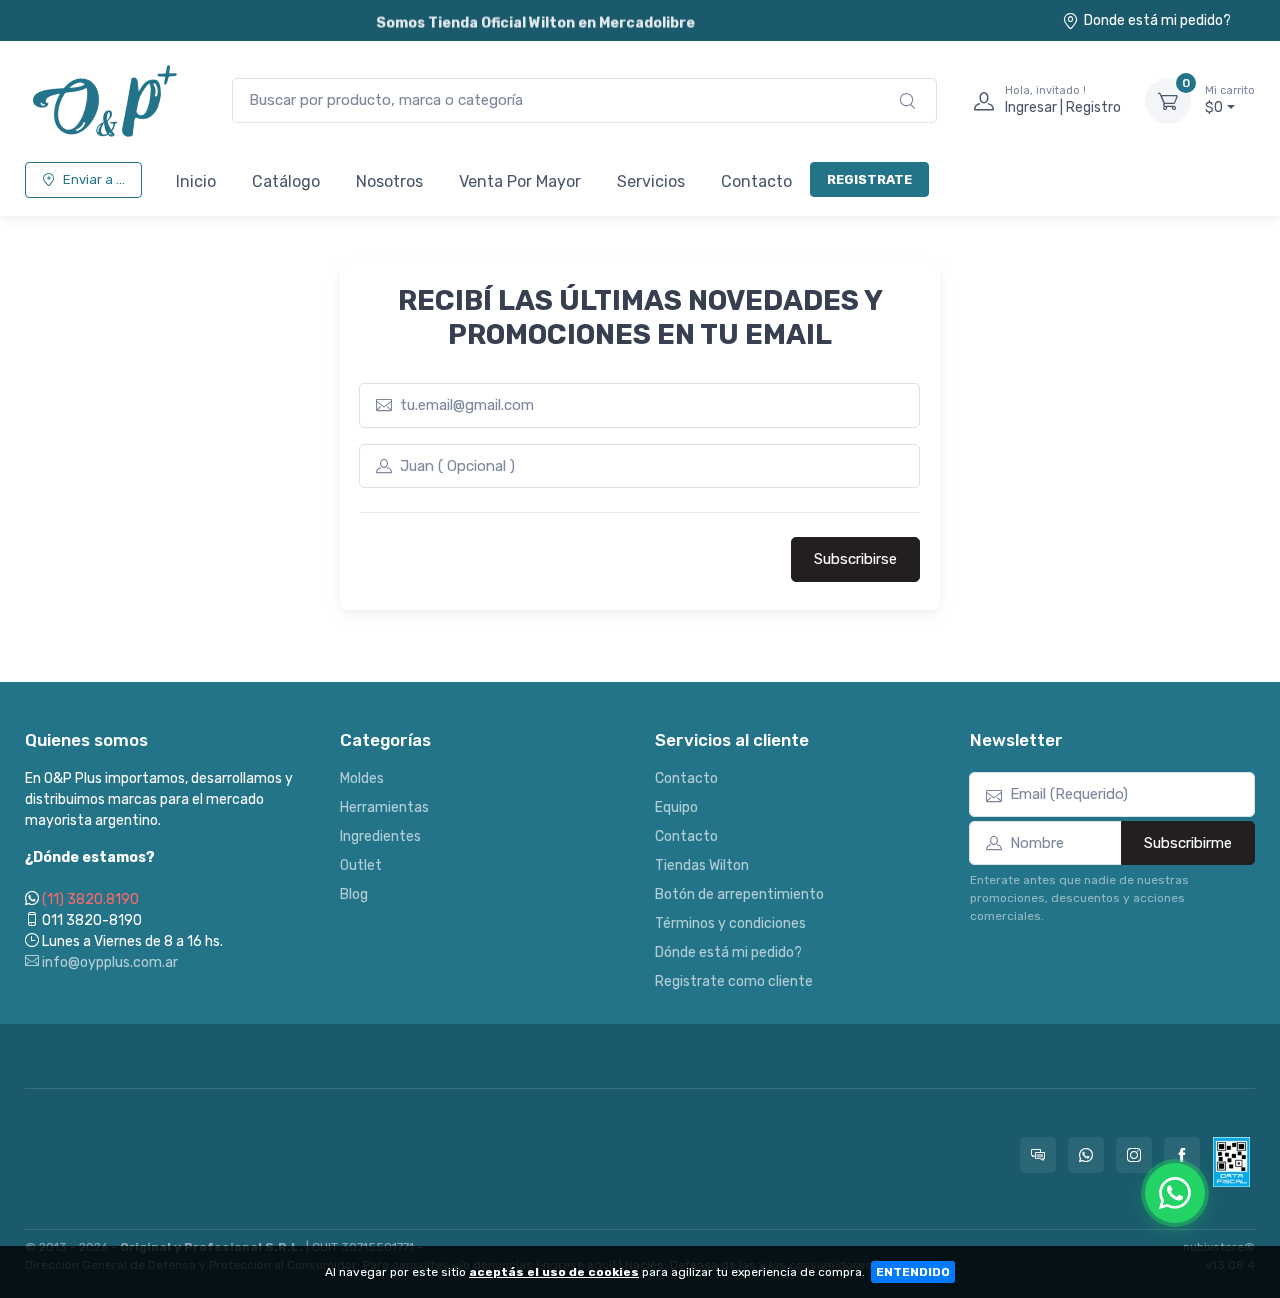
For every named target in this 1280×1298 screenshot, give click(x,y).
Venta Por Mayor (520, 181)
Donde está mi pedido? (1157, 20)
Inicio (196, 181)
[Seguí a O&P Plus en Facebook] (1182, 1155)
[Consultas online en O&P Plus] (1038, 1155)
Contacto (756, 181)
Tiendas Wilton (702, 865)
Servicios (651, 181)
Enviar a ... (94, 179)
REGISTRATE (869, 179)
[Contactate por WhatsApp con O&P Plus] (1086, 1155)
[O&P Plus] (108, 100)
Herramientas (384, 807)
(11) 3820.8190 (90, 899)
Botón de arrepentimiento (739, 894)
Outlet (361, 865)
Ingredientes (380, 836)
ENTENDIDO (913, 1272)
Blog (354, 894)
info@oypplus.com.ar (108, 962)
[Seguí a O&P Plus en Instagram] (1134, 1155)
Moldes (362, 778)
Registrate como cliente (734, 981)
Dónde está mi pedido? (728, 952)
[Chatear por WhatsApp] (1175, 1193)
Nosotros (389, 181)
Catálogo (286, 181)
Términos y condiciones (730, 923)
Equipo (676, 807)
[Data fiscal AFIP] (1231, 1162)
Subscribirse (855, 559)
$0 (1230, 100)
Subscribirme (1188, 843)
